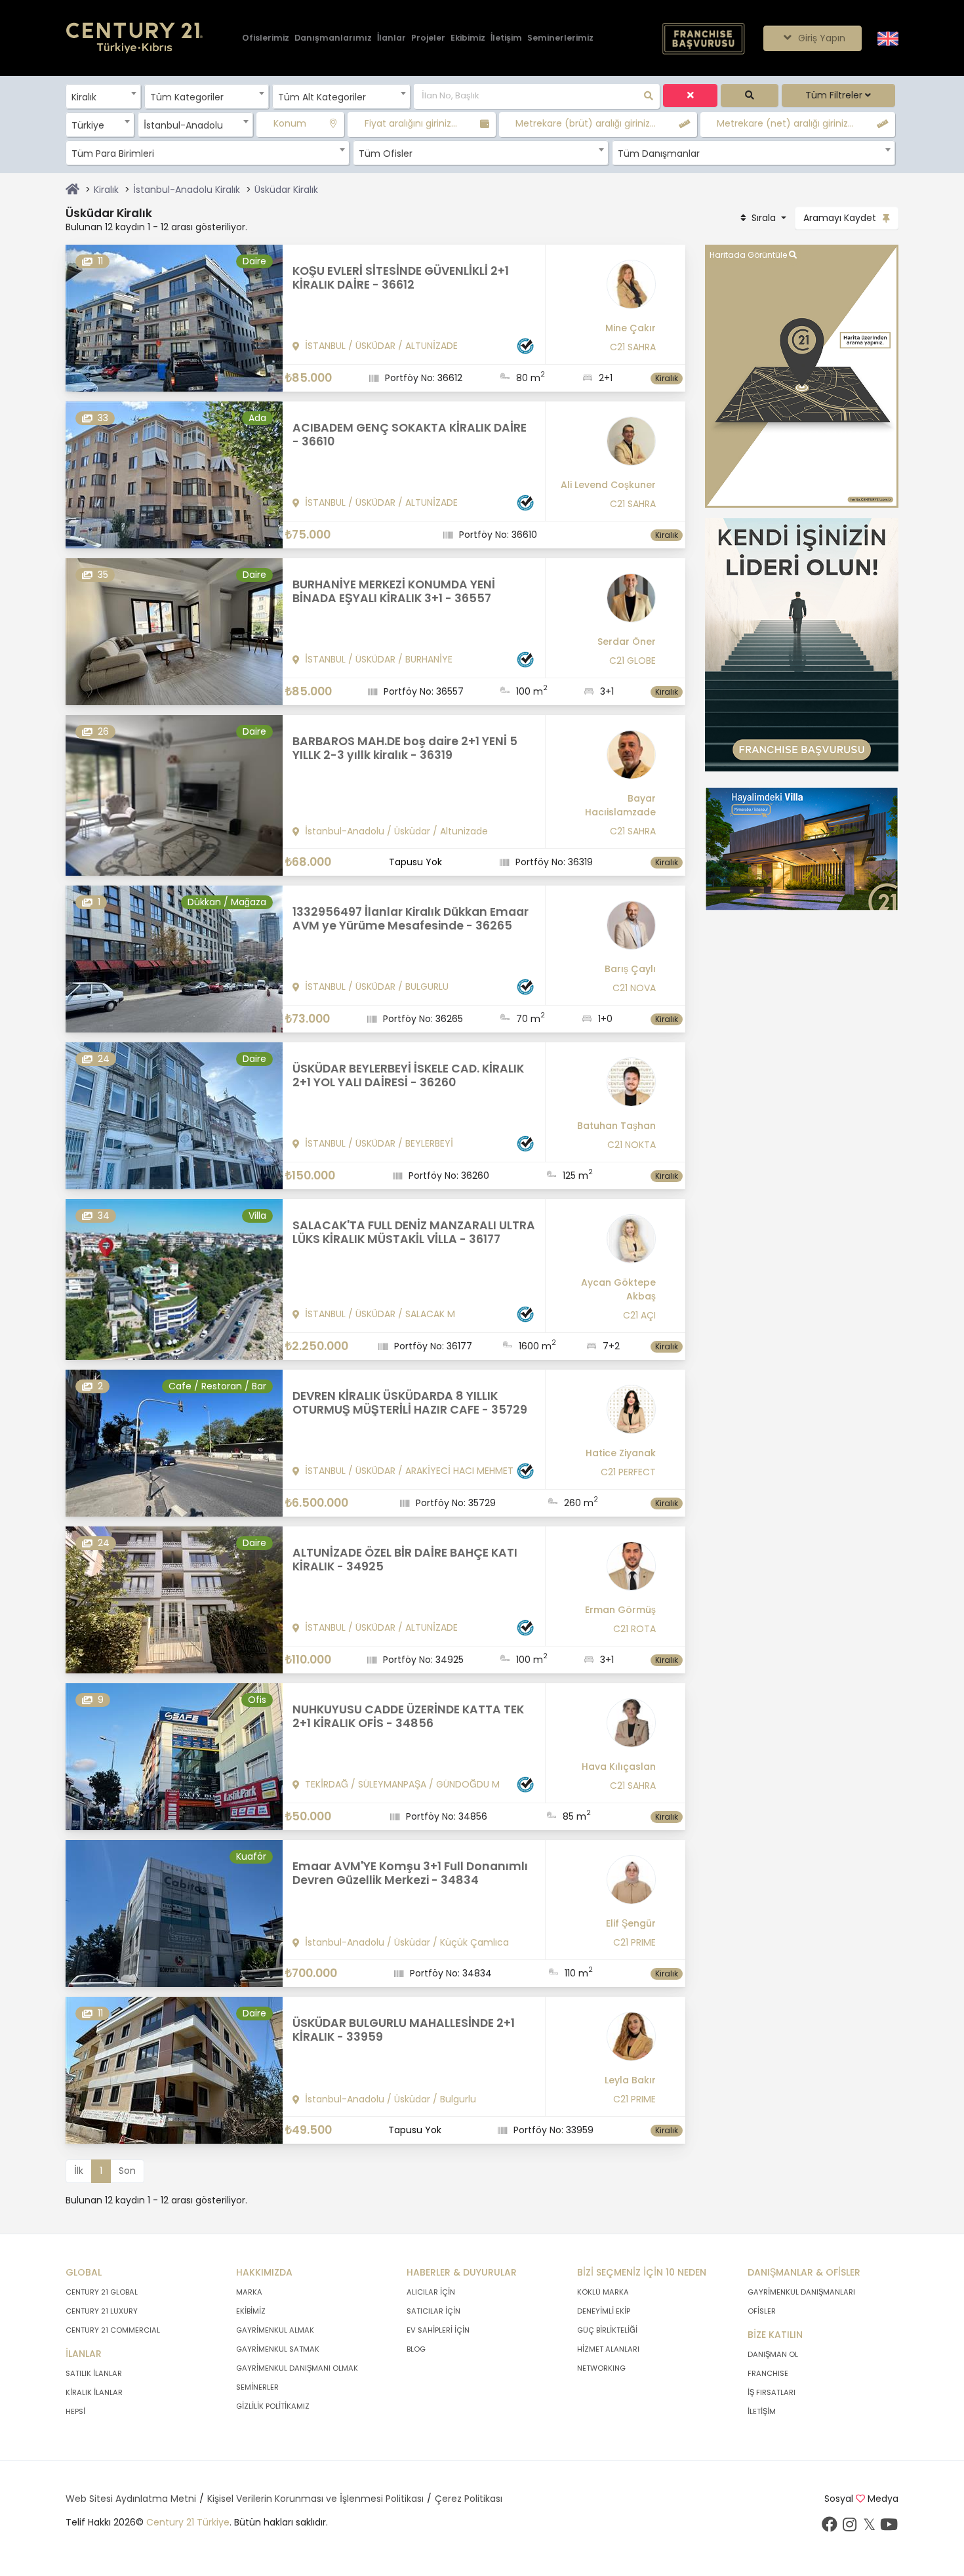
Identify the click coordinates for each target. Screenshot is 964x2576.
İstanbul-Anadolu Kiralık (187, 190)
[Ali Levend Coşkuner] (606, 446)
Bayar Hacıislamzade (620, 805)
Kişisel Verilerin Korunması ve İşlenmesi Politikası (315, 2499)
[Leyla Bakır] (606, 2041)
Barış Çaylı (630, 969)
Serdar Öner (627, 642)
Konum (290, 123)
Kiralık (106, 190)
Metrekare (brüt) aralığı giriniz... (586, 123)
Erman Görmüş (620, 1610)
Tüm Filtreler (835, 95)
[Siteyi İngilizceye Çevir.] (888, 37)
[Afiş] (802, 644)
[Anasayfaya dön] (72, 190)
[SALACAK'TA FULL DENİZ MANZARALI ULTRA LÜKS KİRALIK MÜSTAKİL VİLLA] (174, 1278)
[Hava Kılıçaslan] (606, 1728)
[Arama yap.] (749, 95)
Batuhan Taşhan (616, 1126)
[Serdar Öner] (606, 603)
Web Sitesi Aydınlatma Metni (131, 2499)
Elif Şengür (631, 1923)
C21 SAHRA (633, 347)
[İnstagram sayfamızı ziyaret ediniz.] (849, 2527)
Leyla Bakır (630, 2080)
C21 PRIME (634, 1942)
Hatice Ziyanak (621, 1453)
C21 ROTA (634, 1629)
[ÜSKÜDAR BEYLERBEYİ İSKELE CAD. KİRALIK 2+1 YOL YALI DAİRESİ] (174, 1115)
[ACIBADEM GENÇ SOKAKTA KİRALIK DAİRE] (174, 474)
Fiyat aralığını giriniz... (411, 123)
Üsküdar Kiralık (286, 190)
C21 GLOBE (633, 661)
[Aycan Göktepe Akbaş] (606, 1244)
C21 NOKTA (632, 1145)
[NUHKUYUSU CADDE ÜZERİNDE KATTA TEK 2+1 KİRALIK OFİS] (174, 1756)
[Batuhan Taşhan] (606, 1087)
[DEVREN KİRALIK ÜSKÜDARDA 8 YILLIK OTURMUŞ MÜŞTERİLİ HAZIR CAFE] (174, 1442)
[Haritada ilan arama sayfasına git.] (802, 376)
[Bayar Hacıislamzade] (606, 760)
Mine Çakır (631, 328)
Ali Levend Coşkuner (608, 485)
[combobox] (103, 96)
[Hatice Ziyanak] (606, 1414)
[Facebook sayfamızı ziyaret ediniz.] (830, 2527)
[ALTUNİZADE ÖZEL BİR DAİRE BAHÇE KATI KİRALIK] (174, 1599)
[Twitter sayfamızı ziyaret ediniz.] (869, 2527)
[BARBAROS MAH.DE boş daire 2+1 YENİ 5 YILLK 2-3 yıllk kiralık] (174, 794)
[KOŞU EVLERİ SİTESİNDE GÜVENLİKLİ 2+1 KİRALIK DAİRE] (174, 317)
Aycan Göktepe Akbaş (618, 1289)
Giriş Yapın (820, 38)
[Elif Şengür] (606, 1885)
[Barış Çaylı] (606, 930)
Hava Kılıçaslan (619, 1767)
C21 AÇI (639, 1315)
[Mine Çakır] (606, 289)
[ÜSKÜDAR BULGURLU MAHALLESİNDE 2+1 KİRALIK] (174, 2070)
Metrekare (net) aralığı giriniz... (785, 123)
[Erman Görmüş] (606, 1571)
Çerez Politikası (469, 2499)
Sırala (764, 218)
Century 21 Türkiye (188, 2522)
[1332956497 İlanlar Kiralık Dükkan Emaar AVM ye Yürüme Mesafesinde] (174, 958)
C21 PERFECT (628, 1472)
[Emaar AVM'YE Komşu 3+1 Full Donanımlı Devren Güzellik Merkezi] (174, 1913)
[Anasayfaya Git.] (134, 38)
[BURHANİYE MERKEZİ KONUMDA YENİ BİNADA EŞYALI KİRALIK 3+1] (174, 631)
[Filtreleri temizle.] (690, 95)
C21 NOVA (634, 988)
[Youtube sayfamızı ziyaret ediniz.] (889, 2527)
